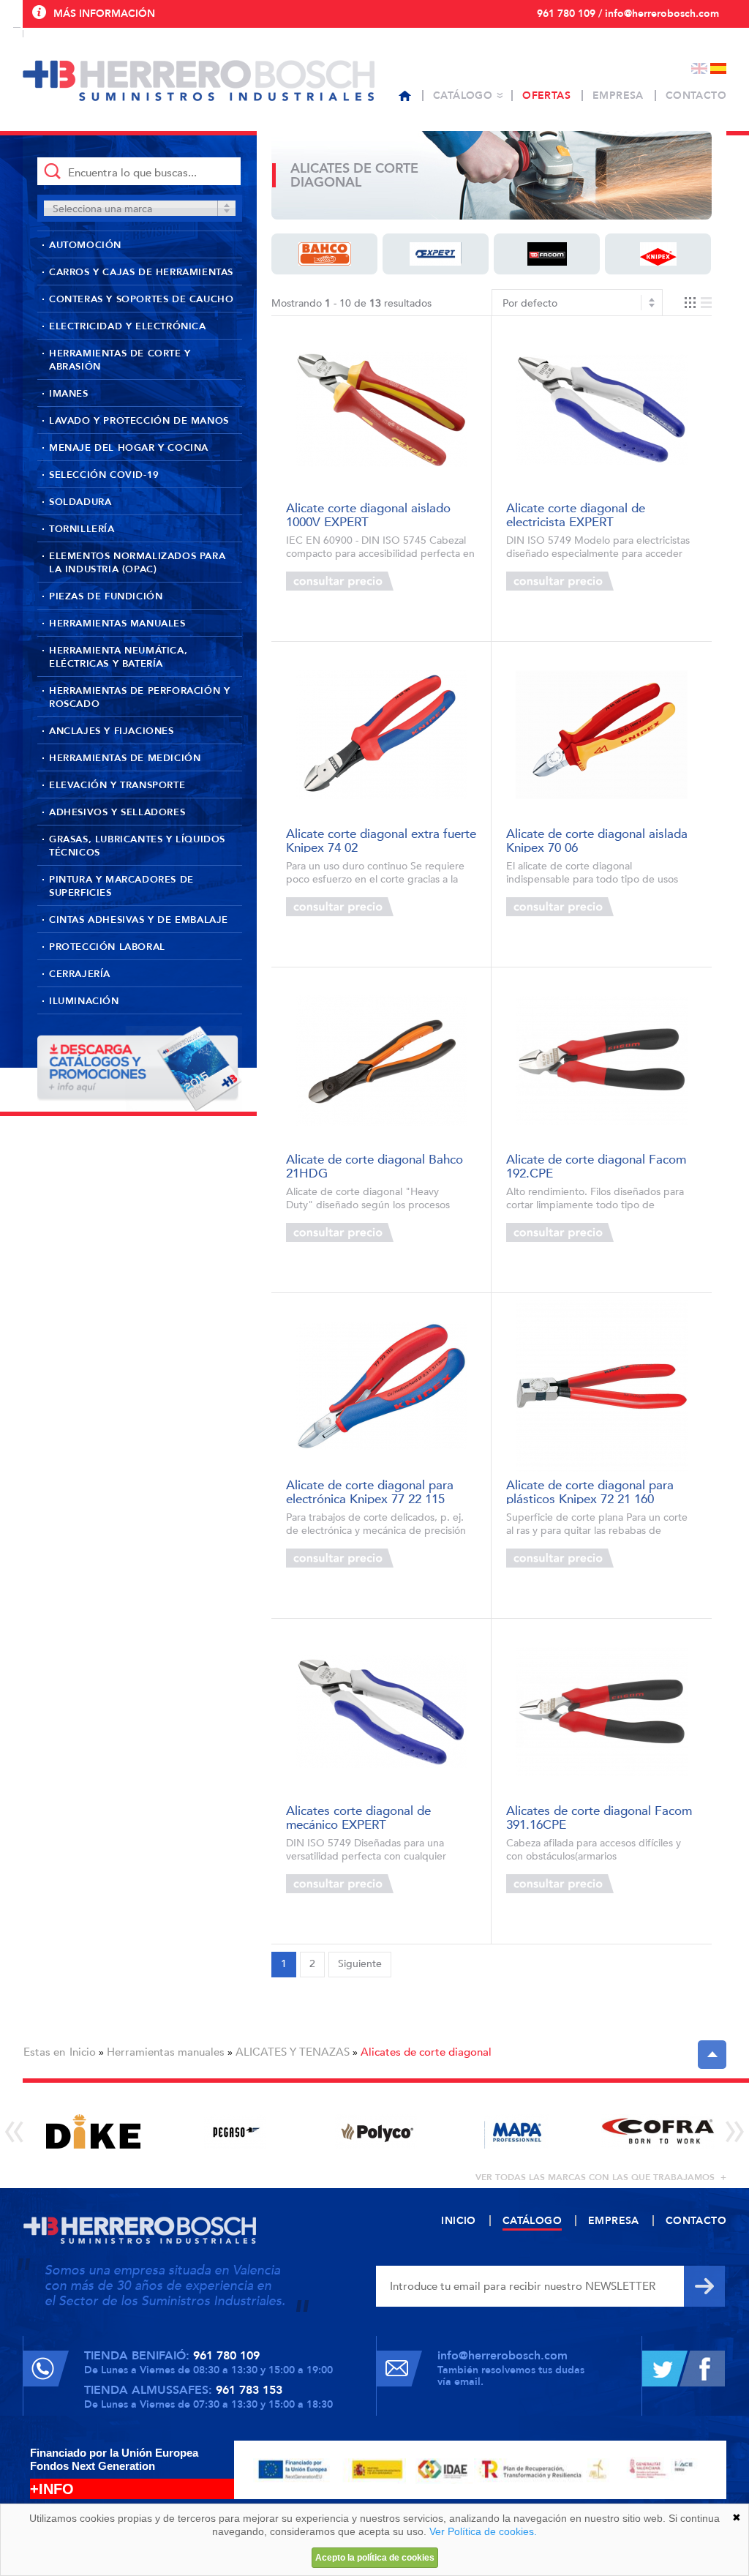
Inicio (83, 2052)
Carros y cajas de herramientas (141, 272)
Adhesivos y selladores (117, 812)
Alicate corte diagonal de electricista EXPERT (576, 514)
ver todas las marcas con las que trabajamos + (601, 2177)
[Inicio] (405, 96)
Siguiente (360, 1964)
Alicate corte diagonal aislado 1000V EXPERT (368, 514)
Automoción (85, 245)
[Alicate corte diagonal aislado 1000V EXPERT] (381, 409)
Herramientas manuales (117, 624)
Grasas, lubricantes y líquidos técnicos (137, 846)
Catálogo (463, 96)
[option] (93, 2131)
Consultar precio (340, 581)
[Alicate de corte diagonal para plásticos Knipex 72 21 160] (602, 1386)
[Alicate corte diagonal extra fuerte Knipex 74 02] (381, 735)
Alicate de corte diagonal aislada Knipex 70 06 (597, 840)
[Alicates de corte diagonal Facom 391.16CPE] (602, 1712)
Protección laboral (107, 947)
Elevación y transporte (117, 785)
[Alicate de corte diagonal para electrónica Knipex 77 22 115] (381, 1386)
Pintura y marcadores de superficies (121, 886)
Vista (698, 303)
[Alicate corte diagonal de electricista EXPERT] (602, 409)
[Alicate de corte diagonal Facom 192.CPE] (602, 1061)
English (699, 68)
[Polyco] (376, 2131)
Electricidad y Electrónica (128, 326)
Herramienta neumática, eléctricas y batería (118, 657)
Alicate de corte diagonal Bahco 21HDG (374, 1165)
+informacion (433, 581)
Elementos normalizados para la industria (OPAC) (137, 563)
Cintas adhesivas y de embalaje (139, 920)
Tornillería (82, 529)
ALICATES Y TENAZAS (293, 2052)
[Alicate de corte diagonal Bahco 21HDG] (381, 1061)
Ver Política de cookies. (483, 2531)
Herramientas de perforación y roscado (139, 697)
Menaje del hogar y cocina (129, 448)
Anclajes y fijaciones (112, 731)
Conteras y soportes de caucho (141, 299)
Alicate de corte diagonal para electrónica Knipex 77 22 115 (370, 1491)
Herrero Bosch (199, 80)
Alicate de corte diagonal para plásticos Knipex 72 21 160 (590, 1491)
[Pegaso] (234, 2131)
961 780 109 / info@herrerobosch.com (628, 14)
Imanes (69, 394)
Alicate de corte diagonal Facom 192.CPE (596, 1165)
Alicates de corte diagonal (426, 2052)
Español (718, 68)
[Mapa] (517, 2131)
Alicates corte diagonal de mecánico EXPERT (358, 1817)
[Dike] (93, 2131)
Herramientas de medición (125, 758)
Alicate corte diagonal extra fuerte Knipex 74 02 (381, 840)
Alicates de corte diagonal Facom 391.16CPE (599, 1817)
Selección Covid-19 (104, 475)
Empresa (618, 96)
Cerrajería (80, 974)
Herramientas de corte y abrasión (120, 360)
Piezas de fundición (106, 596)
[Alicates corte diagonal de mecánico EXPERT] (381, 1712)
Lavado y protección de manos (139, 421)
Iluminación (84, 1001)
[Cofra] (658, 2131)
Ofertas (546, 96)
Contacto (696, 96)
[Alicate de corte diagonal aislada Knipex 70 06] (602, 735)
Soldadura (80, 502)
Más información (104, 14)
